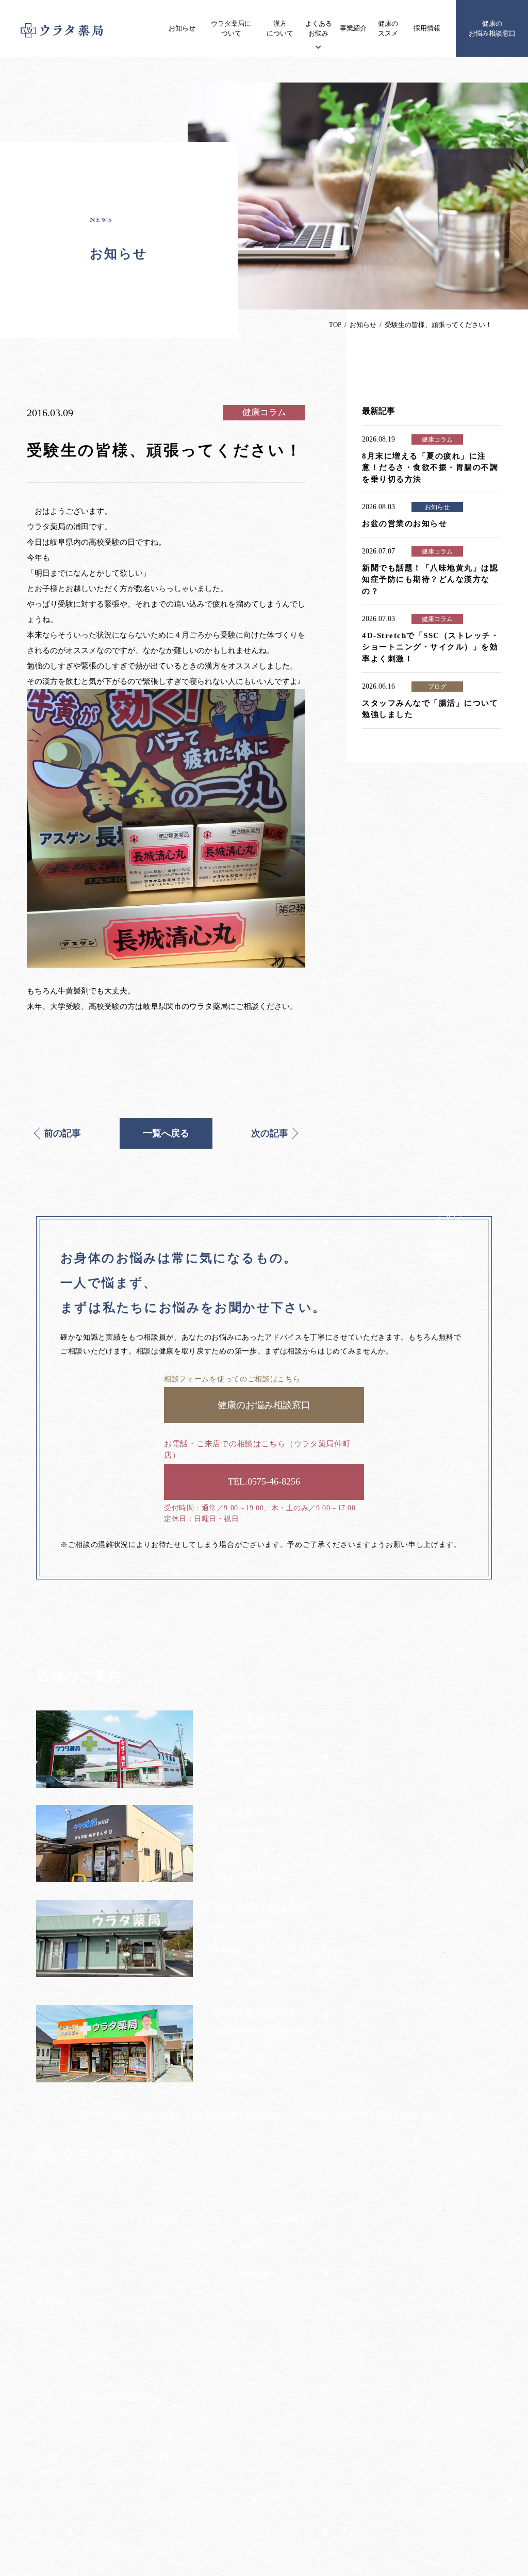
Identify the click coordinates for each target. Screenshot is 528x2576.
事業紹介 (353, 28)
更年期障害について (154, 2299)
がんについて (143, 2259)
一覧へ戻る (166, 1133)
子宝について (143, 2279)
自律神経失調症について (161, 2319)
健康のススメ (388, 29)
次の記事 (270, 1133)
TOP (335, 325)
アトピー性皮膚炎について (164, 2239)
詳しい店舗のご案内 (119, 2398)
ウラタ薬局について (231, 29)
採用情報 (427, 28)
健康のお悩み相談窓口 (492, 29)
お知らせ (182, 28)
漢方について (280, 29)
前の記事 (62, 1133)
